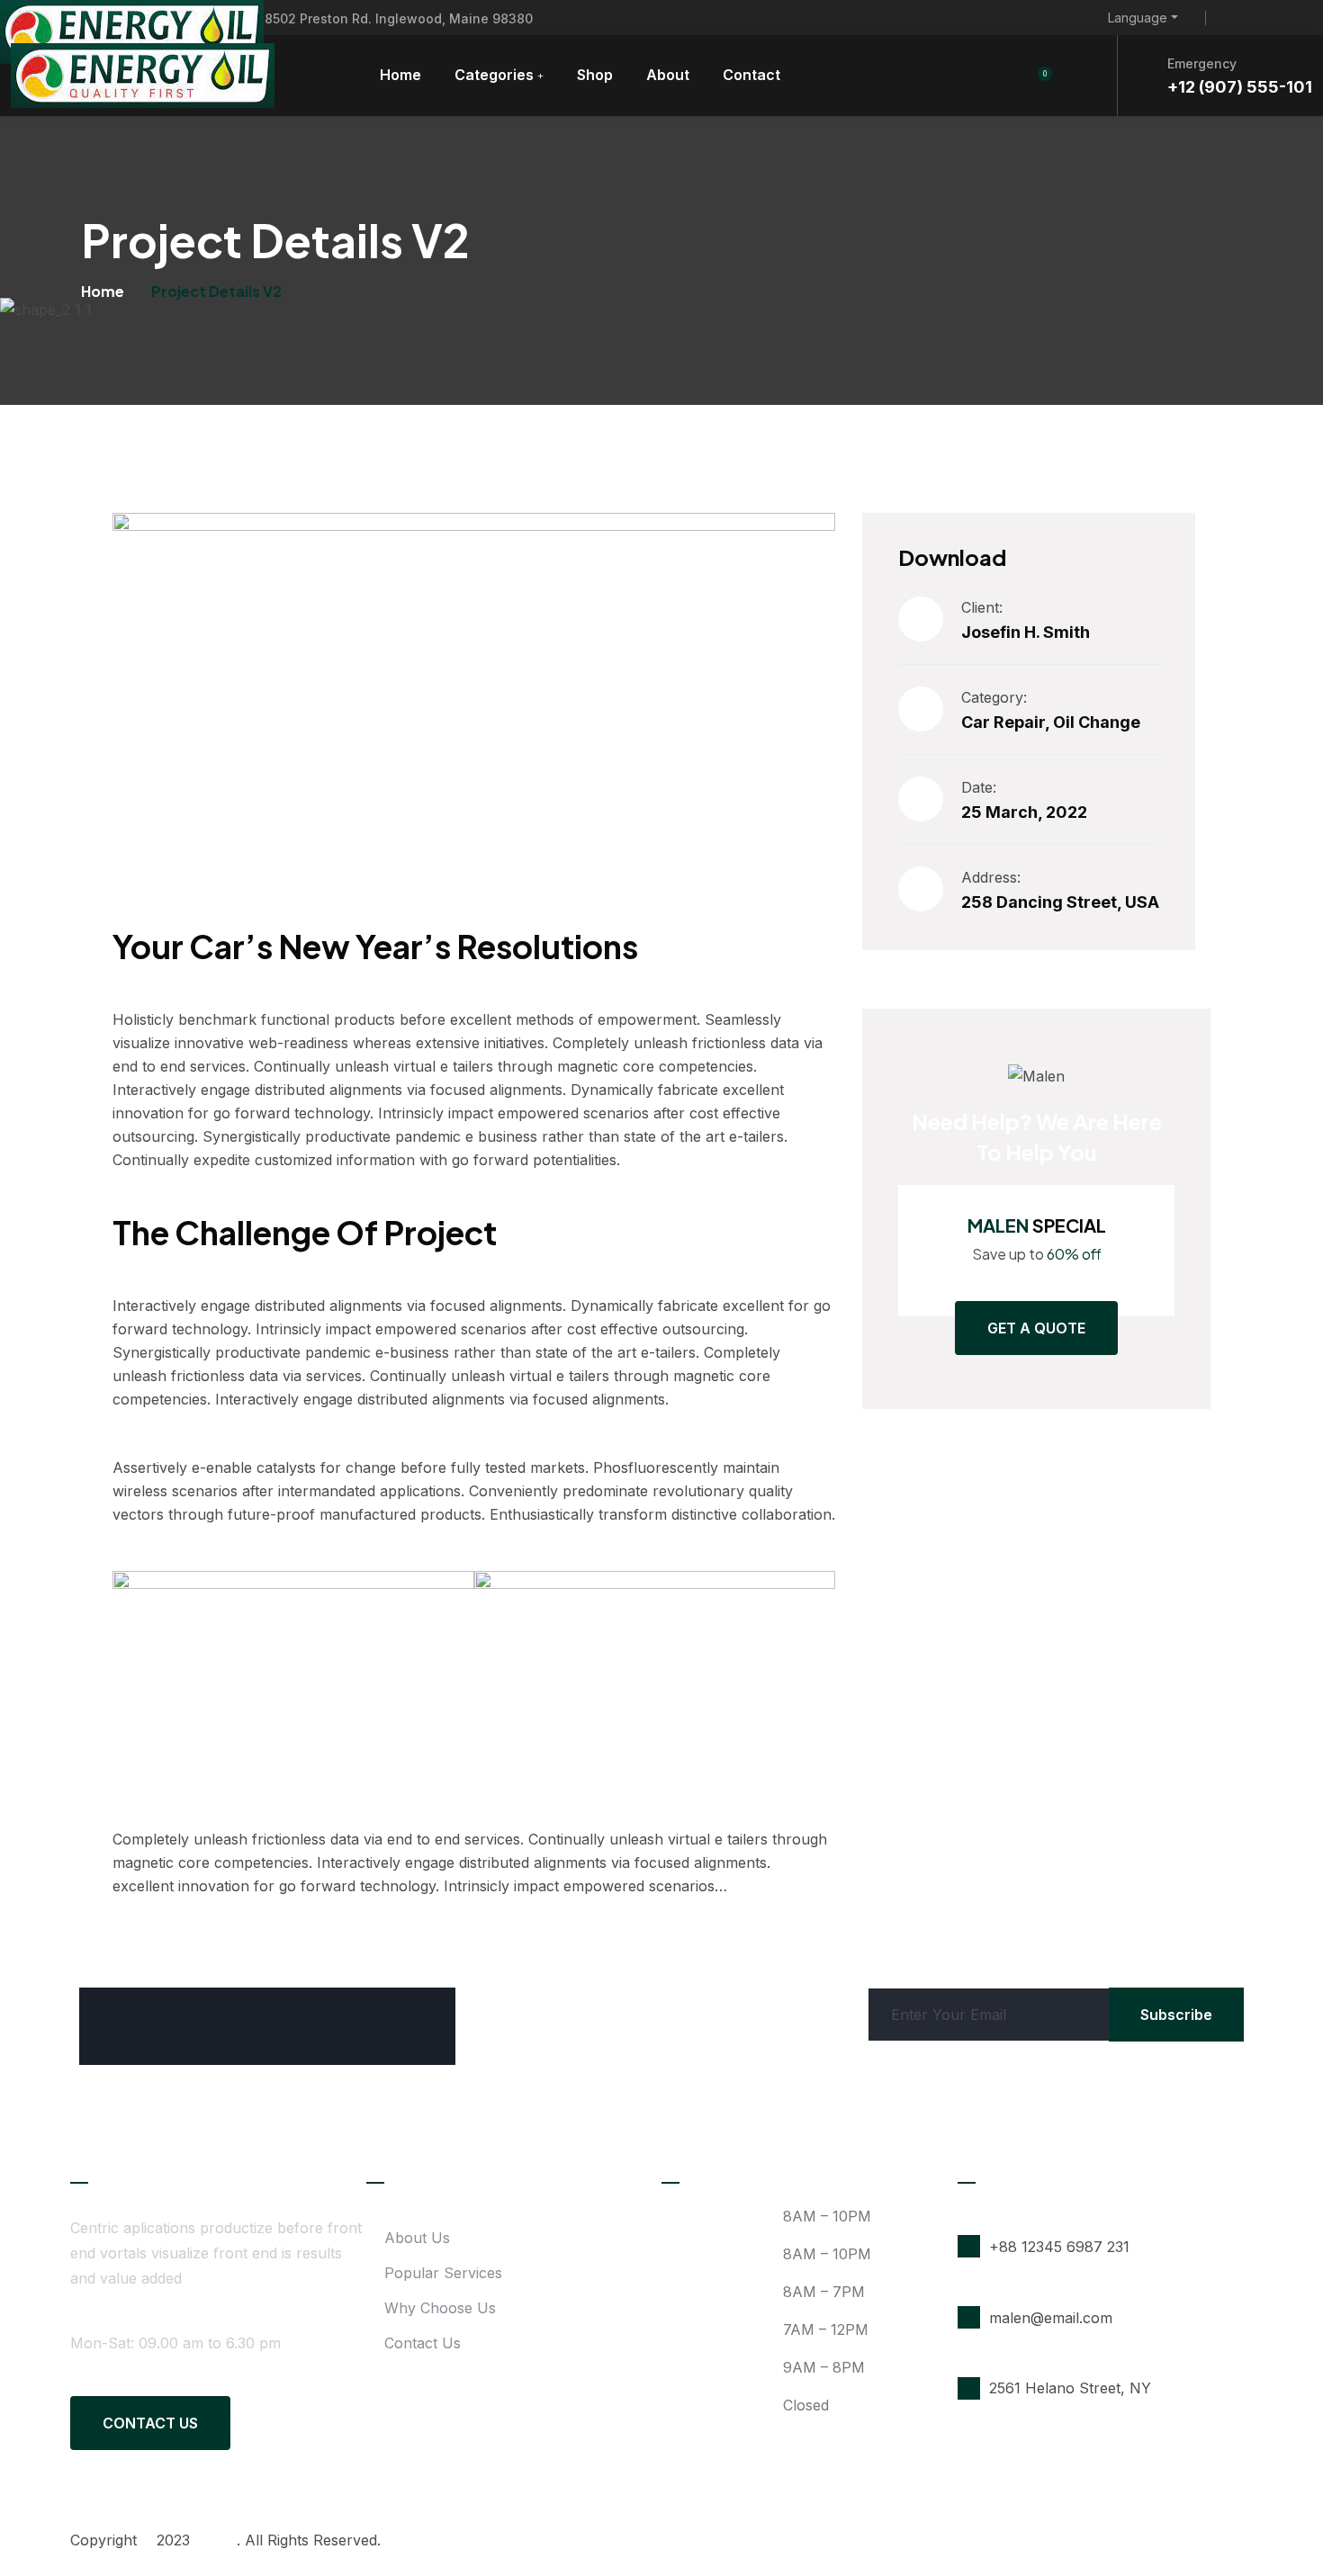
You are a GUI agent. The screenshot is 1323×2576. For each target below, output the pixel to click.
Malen (216, 2540)
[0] (1035, 76)
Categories (494, 75)
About (668, 75)
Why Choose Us (440, 2308)
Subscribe (1176, 2015)
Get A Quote (1036, 1328)
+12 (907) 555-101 (1240, 87)
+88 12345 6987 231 (1059, 2247)
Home (400, 75)
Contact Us (150, 2423)
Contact (751, 75)
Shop (595, 75)
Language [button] (1138, 18)
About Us (417, 2238)
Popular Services (443, 2273)
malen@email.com (1051, 2318)
